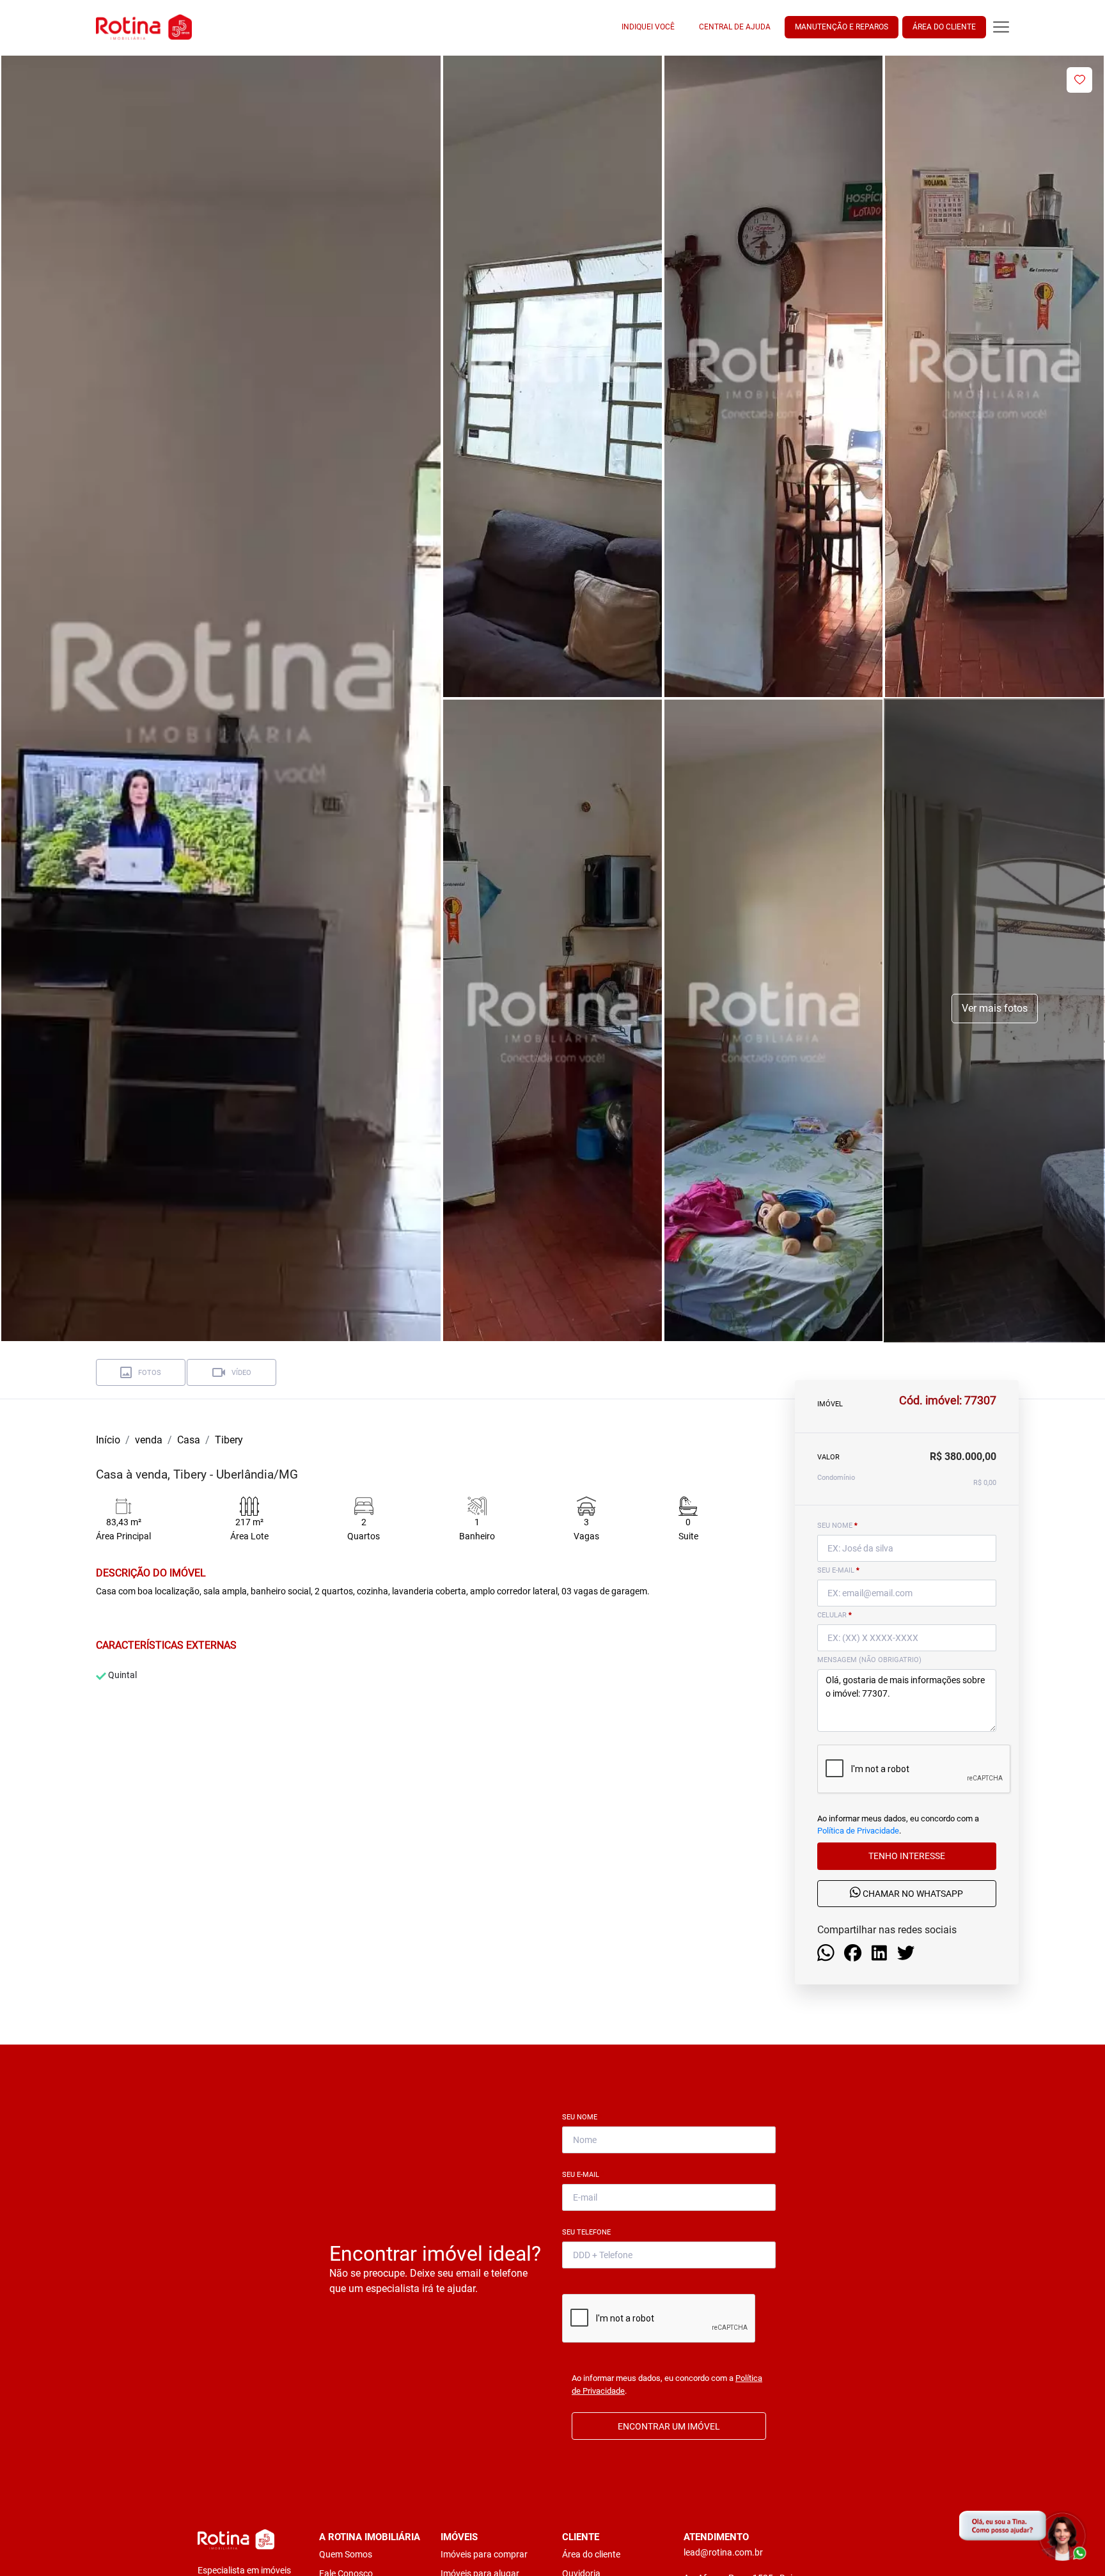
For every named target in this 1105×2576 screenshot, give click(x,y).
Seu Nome (582, 2117)
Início (108, 1440)
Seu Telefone (589, 2232)
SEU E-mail (838, 1570)
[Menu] (1001, 27)
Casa (189, 1440)
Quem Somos (346, 2554)
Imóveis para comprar (484, 2554)
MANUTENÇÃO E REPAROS (842, 27)
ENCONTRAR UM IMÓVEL (669, 2426)
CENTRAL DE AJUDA (735, 27)
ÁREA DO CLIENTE (944, 27)
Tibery (229, 1440)
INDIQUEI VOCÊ (648, 27)
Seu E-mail (583, 2175)
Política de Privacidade (858, 1831)
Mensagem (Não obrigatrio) (869, 1660)
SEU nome (837, 1526)
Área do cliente (591, 2554)
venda (149, 1440)
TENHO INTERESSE (907, 1857)
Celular (835, 1615)
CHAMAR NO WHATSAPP (912, 1894)
